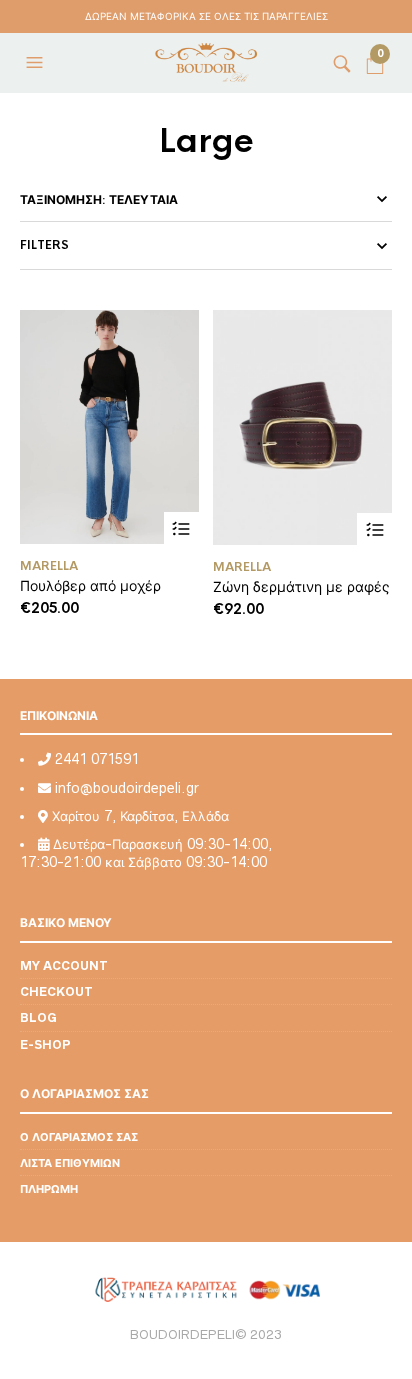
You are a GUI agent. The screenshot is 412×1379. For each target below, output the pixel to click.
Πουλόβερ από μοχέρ (90, 585)
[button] (37, 63)
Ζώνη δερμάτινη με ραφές (301, 586)
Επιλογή (181, 529)
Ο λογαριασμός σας (79, 1136)
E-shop (45, 1044)
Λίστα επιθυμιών (70, 1162)
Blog (38, 1017)
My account (64, 965)
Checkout (56, 991)
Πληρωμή (49, 1188)
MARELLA (49, 566)
